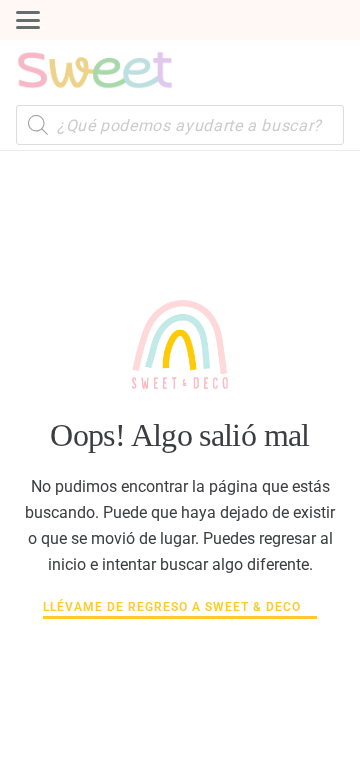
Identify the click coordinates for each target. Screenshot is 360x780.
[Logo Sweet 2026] (95, 70)
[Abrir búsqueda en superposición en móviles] (180, 125)
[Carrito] (324, 70)
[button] (28, 20)
